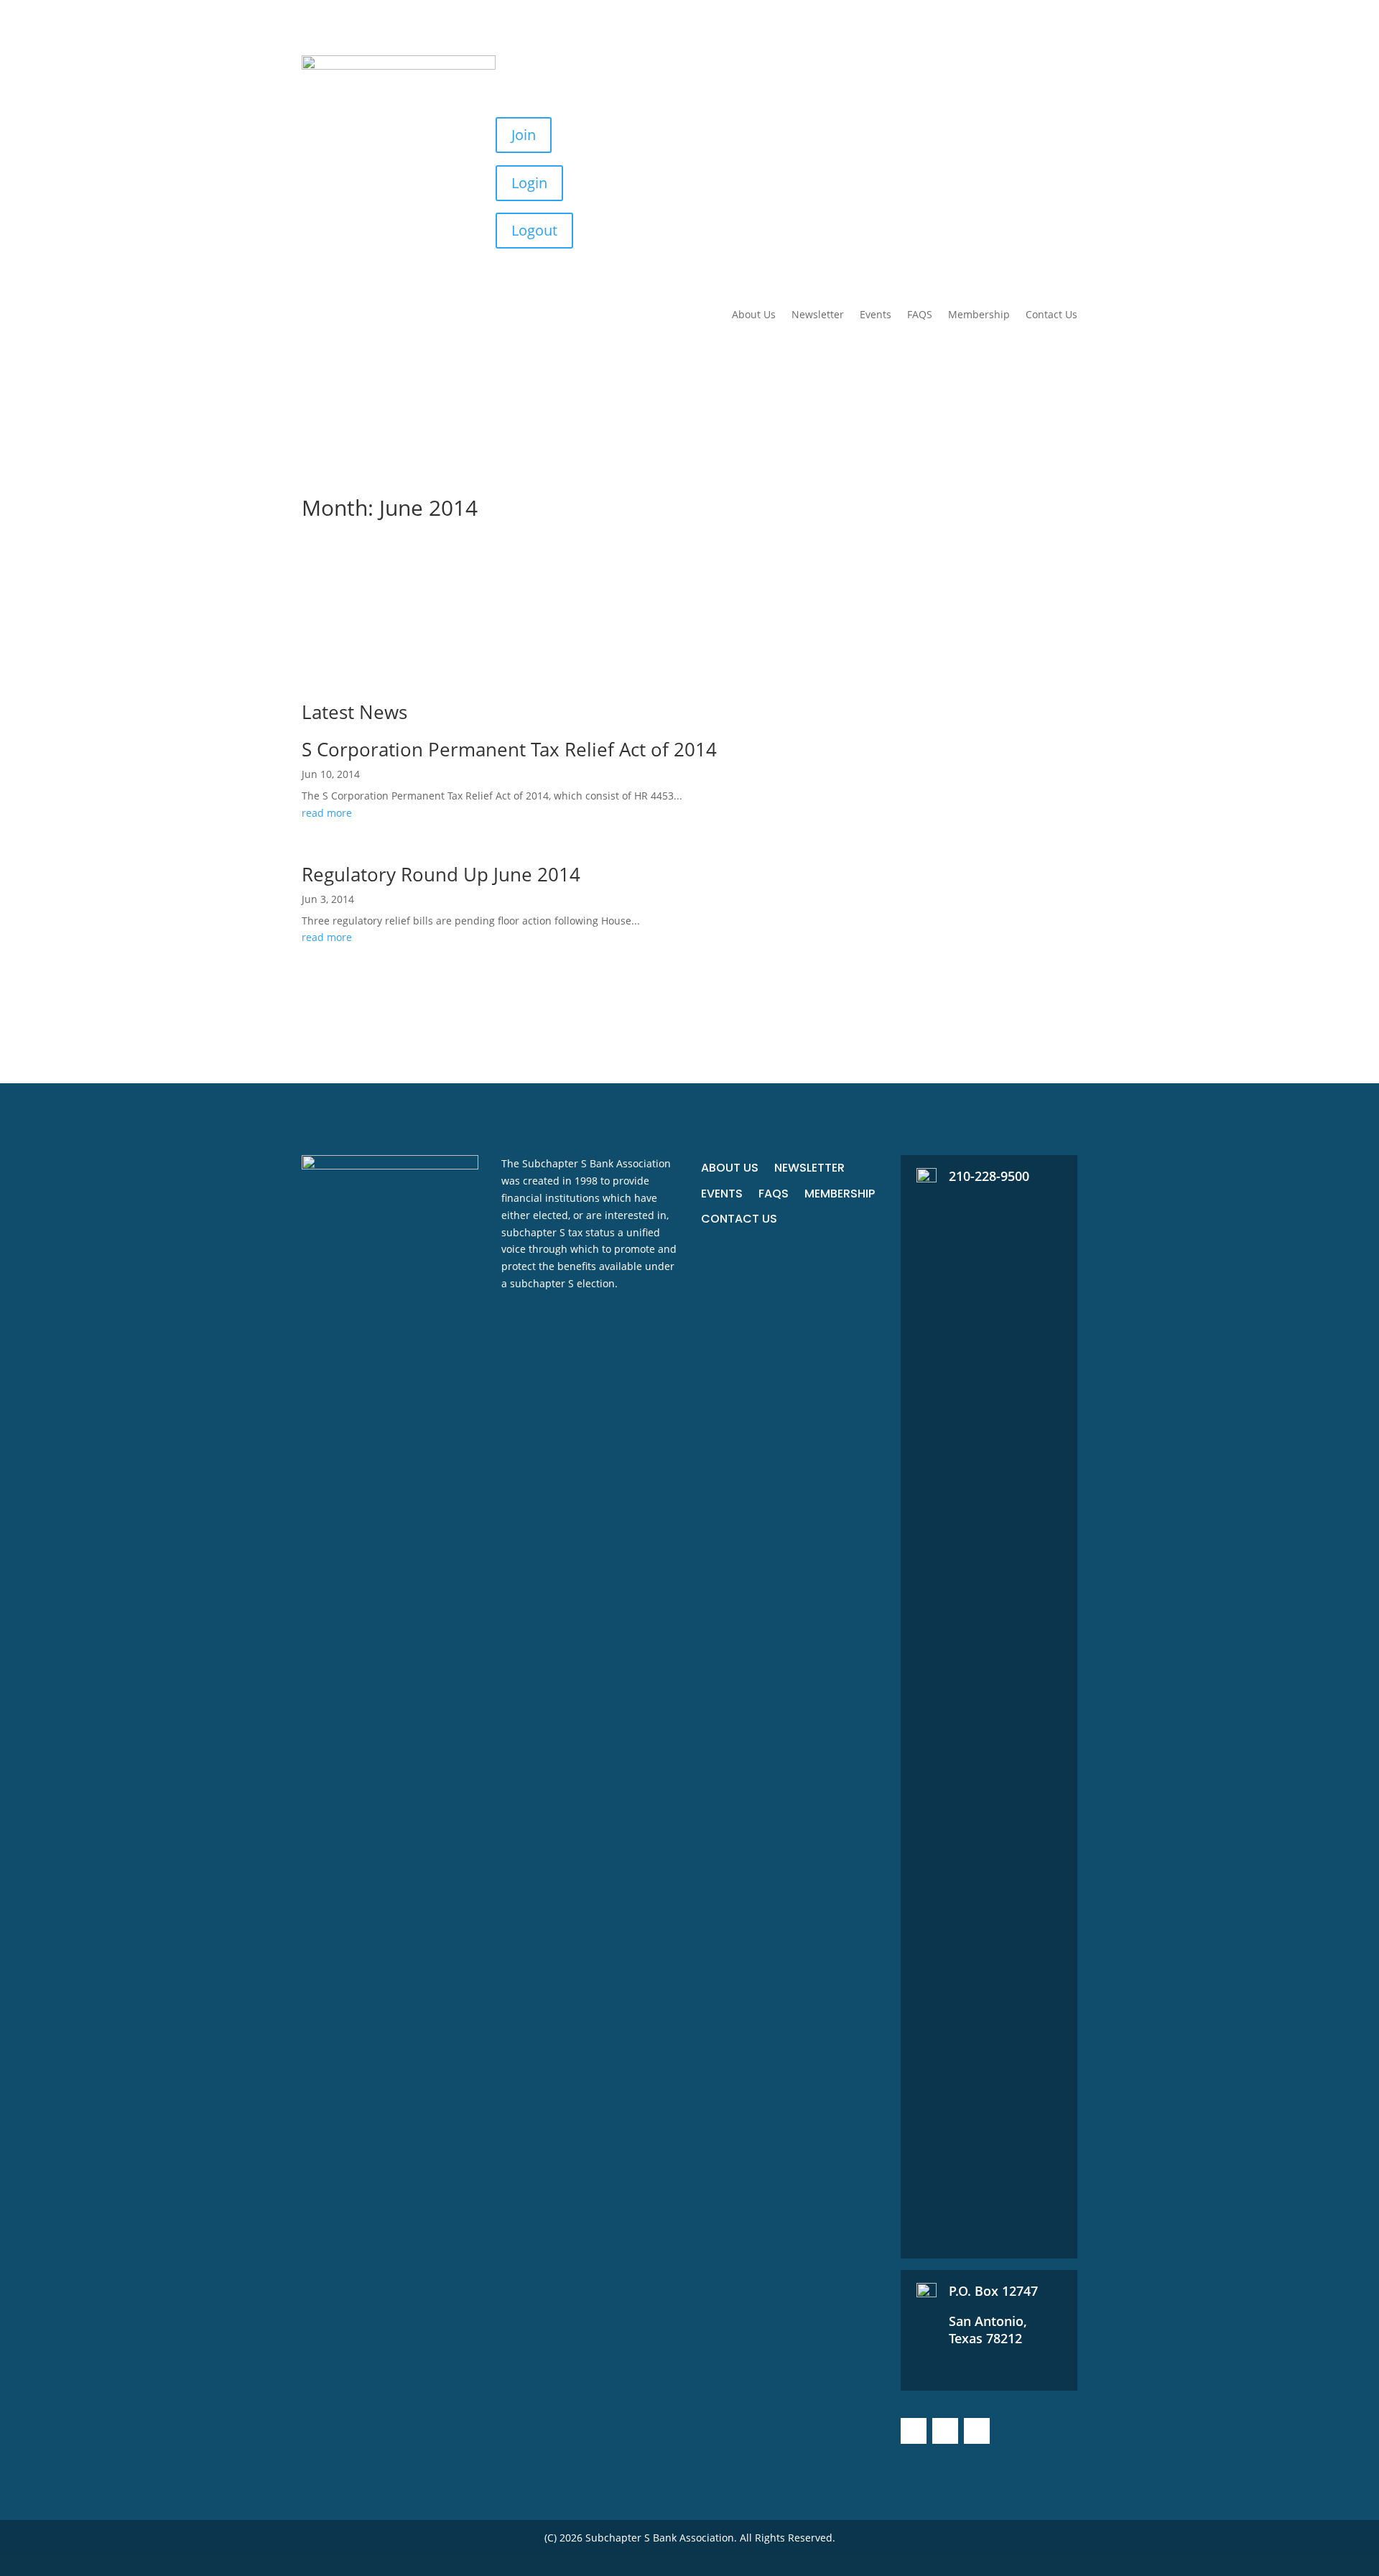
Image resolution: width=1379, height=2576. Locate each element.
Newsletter (818, 315)
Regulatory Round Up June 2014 (441, 874)
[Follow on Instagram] (507, 88)
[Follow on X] (536, 88)
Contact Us (1051, 315)
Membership (979, 315)
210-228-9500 (989, 1176)
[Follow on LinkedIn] (565, 88)
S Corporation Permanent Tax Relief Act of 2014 (509, 749)
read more (327, 813)
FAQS (920, 315)
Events (876, 315)
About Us (754, 315)
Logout (534, 230)
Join (524, 135)
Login (529, 183)
